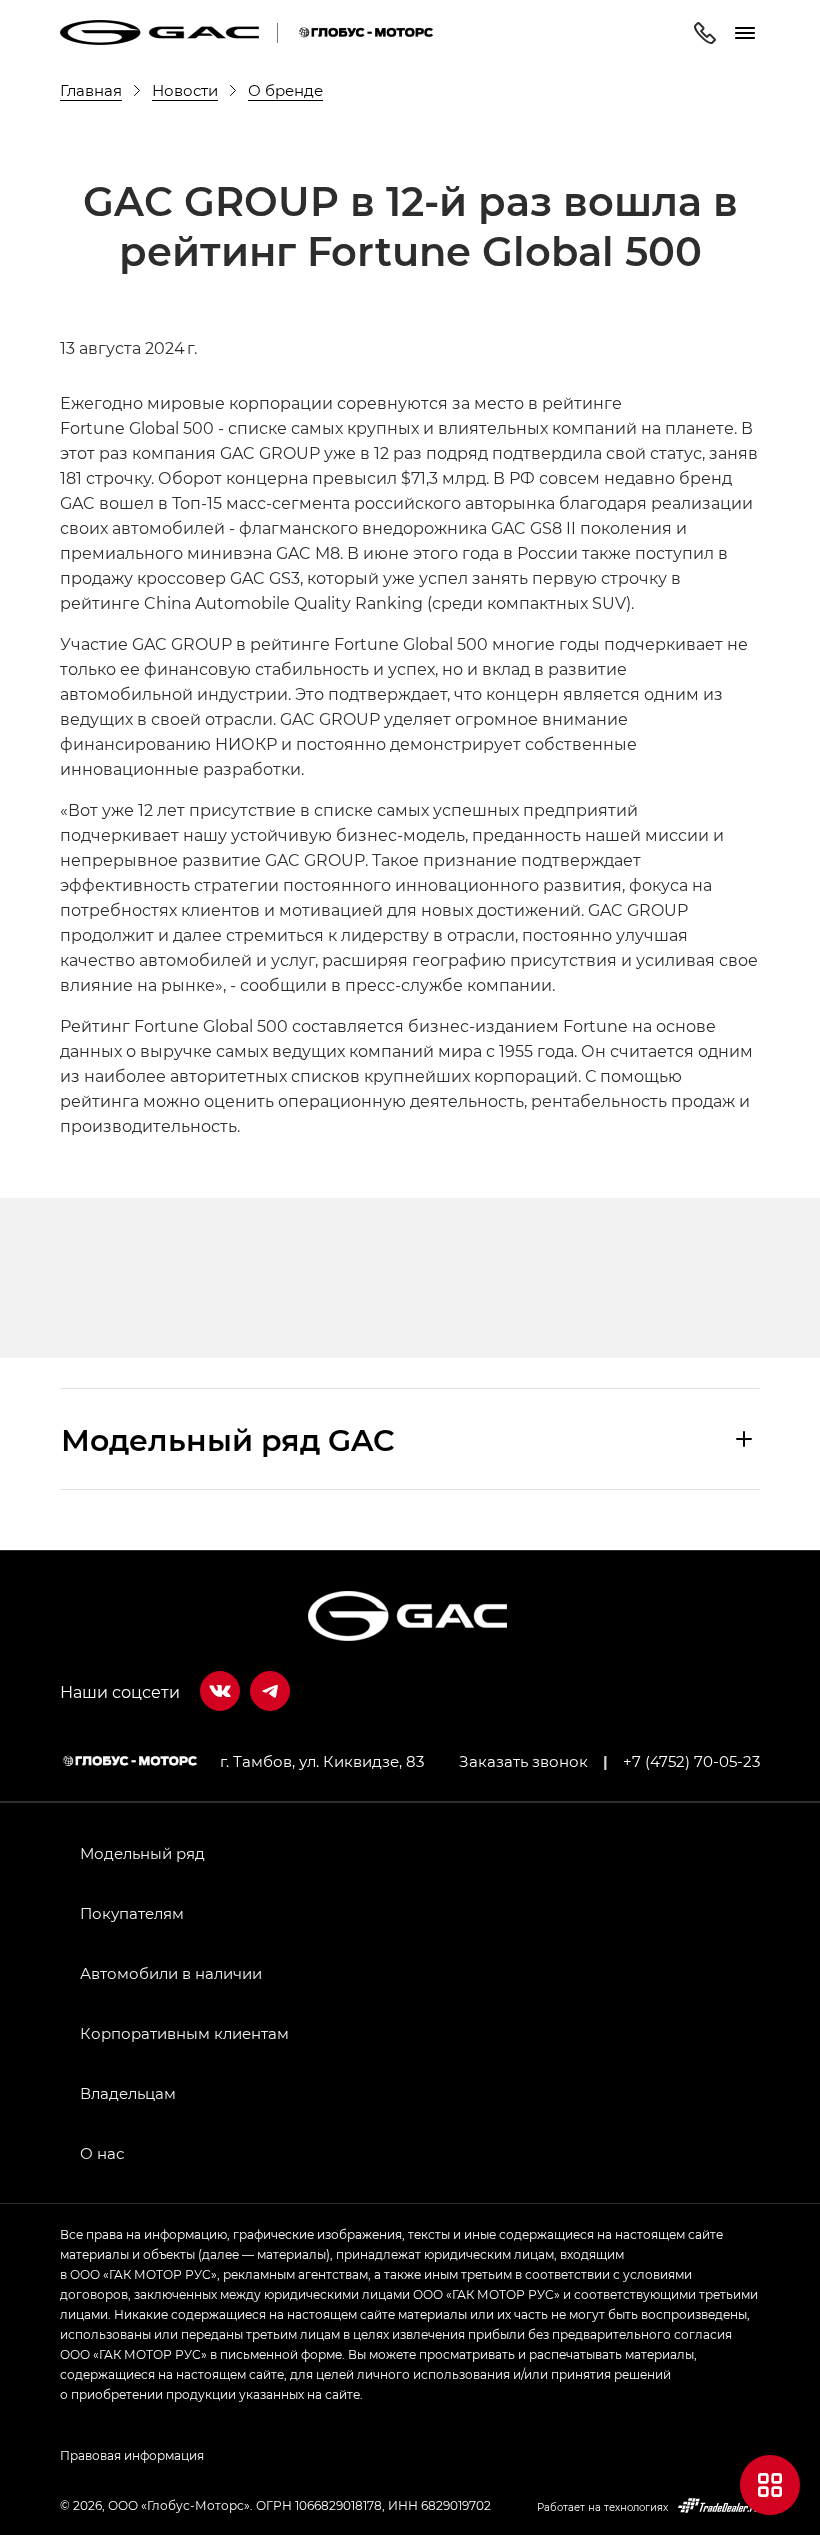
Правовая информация (132, 2455)
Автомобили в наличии (171, 1973)
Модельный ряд (142, 1853)
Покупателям (132, 1913)
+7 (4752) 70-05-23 (691, 1761)
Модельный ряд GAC (228, 1439)
